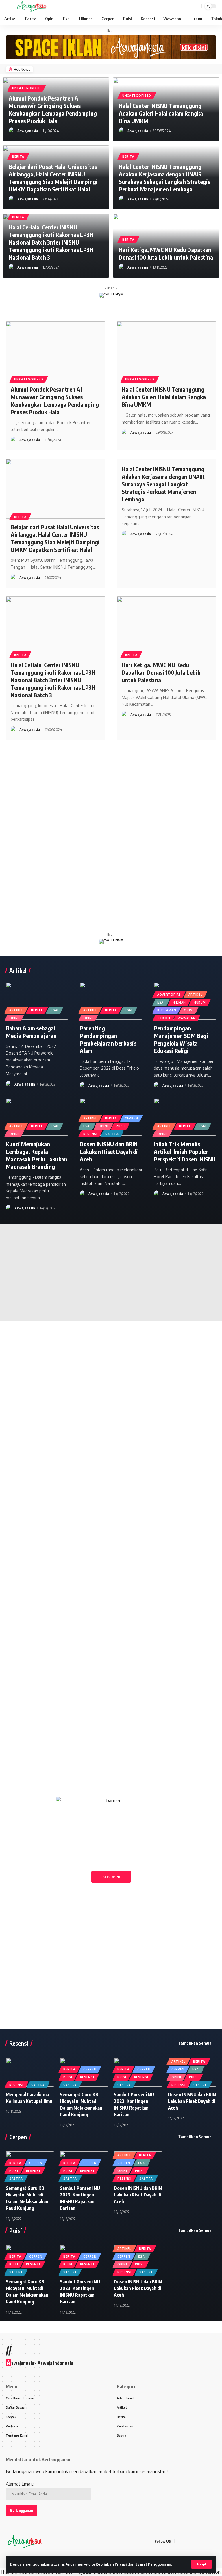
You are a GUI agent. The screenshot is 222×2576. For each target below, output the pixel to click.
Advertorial (169, 995)
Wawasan (187, 1018)
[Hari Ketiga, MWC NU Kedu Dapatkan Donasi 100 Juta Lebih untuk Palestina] (166, 626)
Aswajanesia (28, 131)
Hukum (200, 1002)
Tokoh (164, 1018)
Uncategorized (27, 88)
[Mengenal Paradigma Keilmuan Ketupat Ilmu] (30, 2072)
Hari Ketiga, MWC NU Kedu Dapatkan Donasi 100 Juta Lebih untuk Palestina (166, 253)
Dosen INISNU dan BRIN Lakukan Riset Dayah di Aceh (109, 1151)
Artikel (16, 1010)
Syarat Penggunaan (153, 2564)
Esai (55, 1010)
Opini (14, 1018)
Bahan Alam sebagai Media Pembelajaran (31, 1032)
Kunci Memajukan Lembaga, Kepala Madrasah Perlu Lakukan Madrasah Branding (37, 1155)
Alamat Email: (20, 2484)
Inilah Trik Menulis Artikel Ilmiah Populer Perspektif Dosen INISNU (185, 1151)
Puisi (120, 1126)
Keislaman (167, 1010)
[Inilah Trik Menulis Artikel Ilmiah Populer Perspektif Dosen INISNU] (185, 1117)
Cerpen (131, 1118)
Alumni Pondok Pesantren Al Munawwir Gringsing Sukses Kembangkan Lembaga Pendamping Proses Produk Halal (53, 109)
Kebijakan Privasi (111, 2564)
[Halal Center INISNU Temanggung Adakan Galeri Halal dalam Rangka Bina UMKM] (166, 351)
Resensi (90, 1134)
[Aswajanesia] (32, 6)
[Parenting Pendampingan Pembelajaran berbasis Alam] (111, 1001)
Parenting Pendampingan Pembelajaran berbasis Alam (108, 1039)
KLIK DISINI (111, 1877)
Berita (18, 156)
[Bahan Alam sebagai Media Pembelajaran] (37, 1001)
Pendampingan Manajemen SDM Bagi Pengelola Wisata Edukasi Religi (181, 1039)
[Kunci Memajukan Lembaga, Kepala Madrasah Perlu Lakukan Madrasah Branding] (37, 1117)
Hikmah (179, 1002)
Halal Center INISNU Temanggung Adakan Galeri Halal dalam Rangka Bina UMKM (161, 113)
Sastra (112, 1134)
